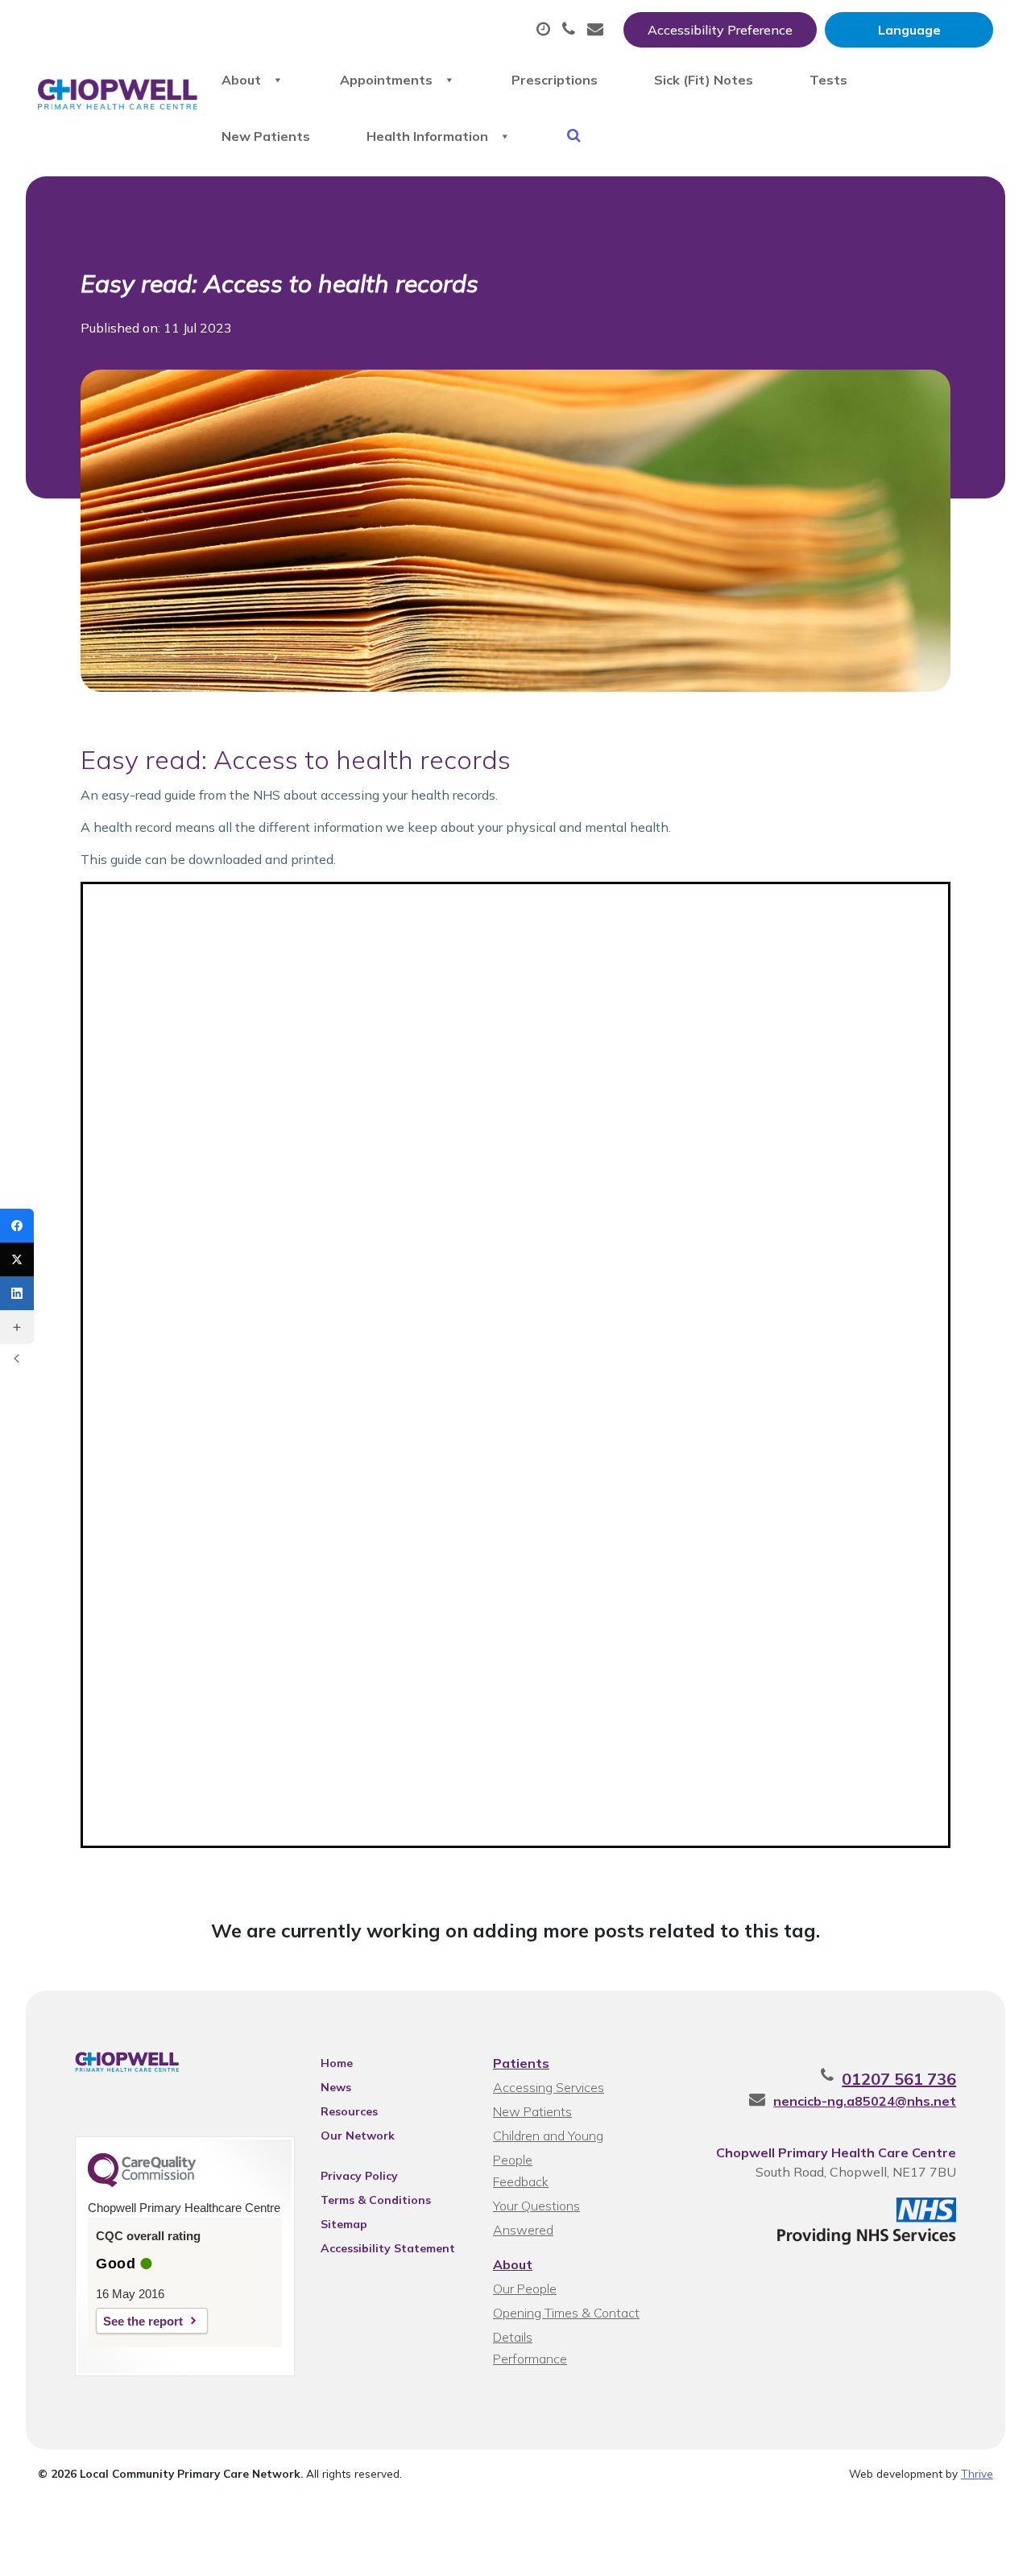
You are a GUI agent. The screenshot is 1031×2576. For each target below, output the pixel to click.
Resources (349, 2111)
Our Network (358, 2136)
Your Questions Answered (536, 2208)
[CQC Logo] (142, 2183)
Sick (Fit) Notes (704, 80)
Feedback (521, 2181)
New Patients (266, 136)
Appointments (386, 80)
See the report (143, 2321)
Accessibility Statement (388, 2248)
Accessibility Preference (720, 30)
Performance (530, 2359)
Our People (525, 2289)
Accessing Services (549, 2087)
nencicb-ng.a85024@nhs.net (865, 2101)
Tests (828, 80)
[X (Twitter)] (17, 1259)
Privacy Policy (359, 2176)
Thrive (977, 2473)
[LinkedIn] (17, 1293)
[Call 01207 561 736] (571, 30)
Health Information (427, 136)
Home (337, 2063)
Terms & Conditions (376, 2200)
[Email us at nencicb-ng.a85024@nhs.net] (597, 30)
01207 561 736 (899, 2079)
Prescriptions (555, 80)
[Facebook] (17, 1226)
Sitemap (344, 2224)
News (336, 2087)
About (241, 80)
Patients (521, 2063)
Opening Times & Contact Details (566, 2315)
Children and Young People (548, 2138)
